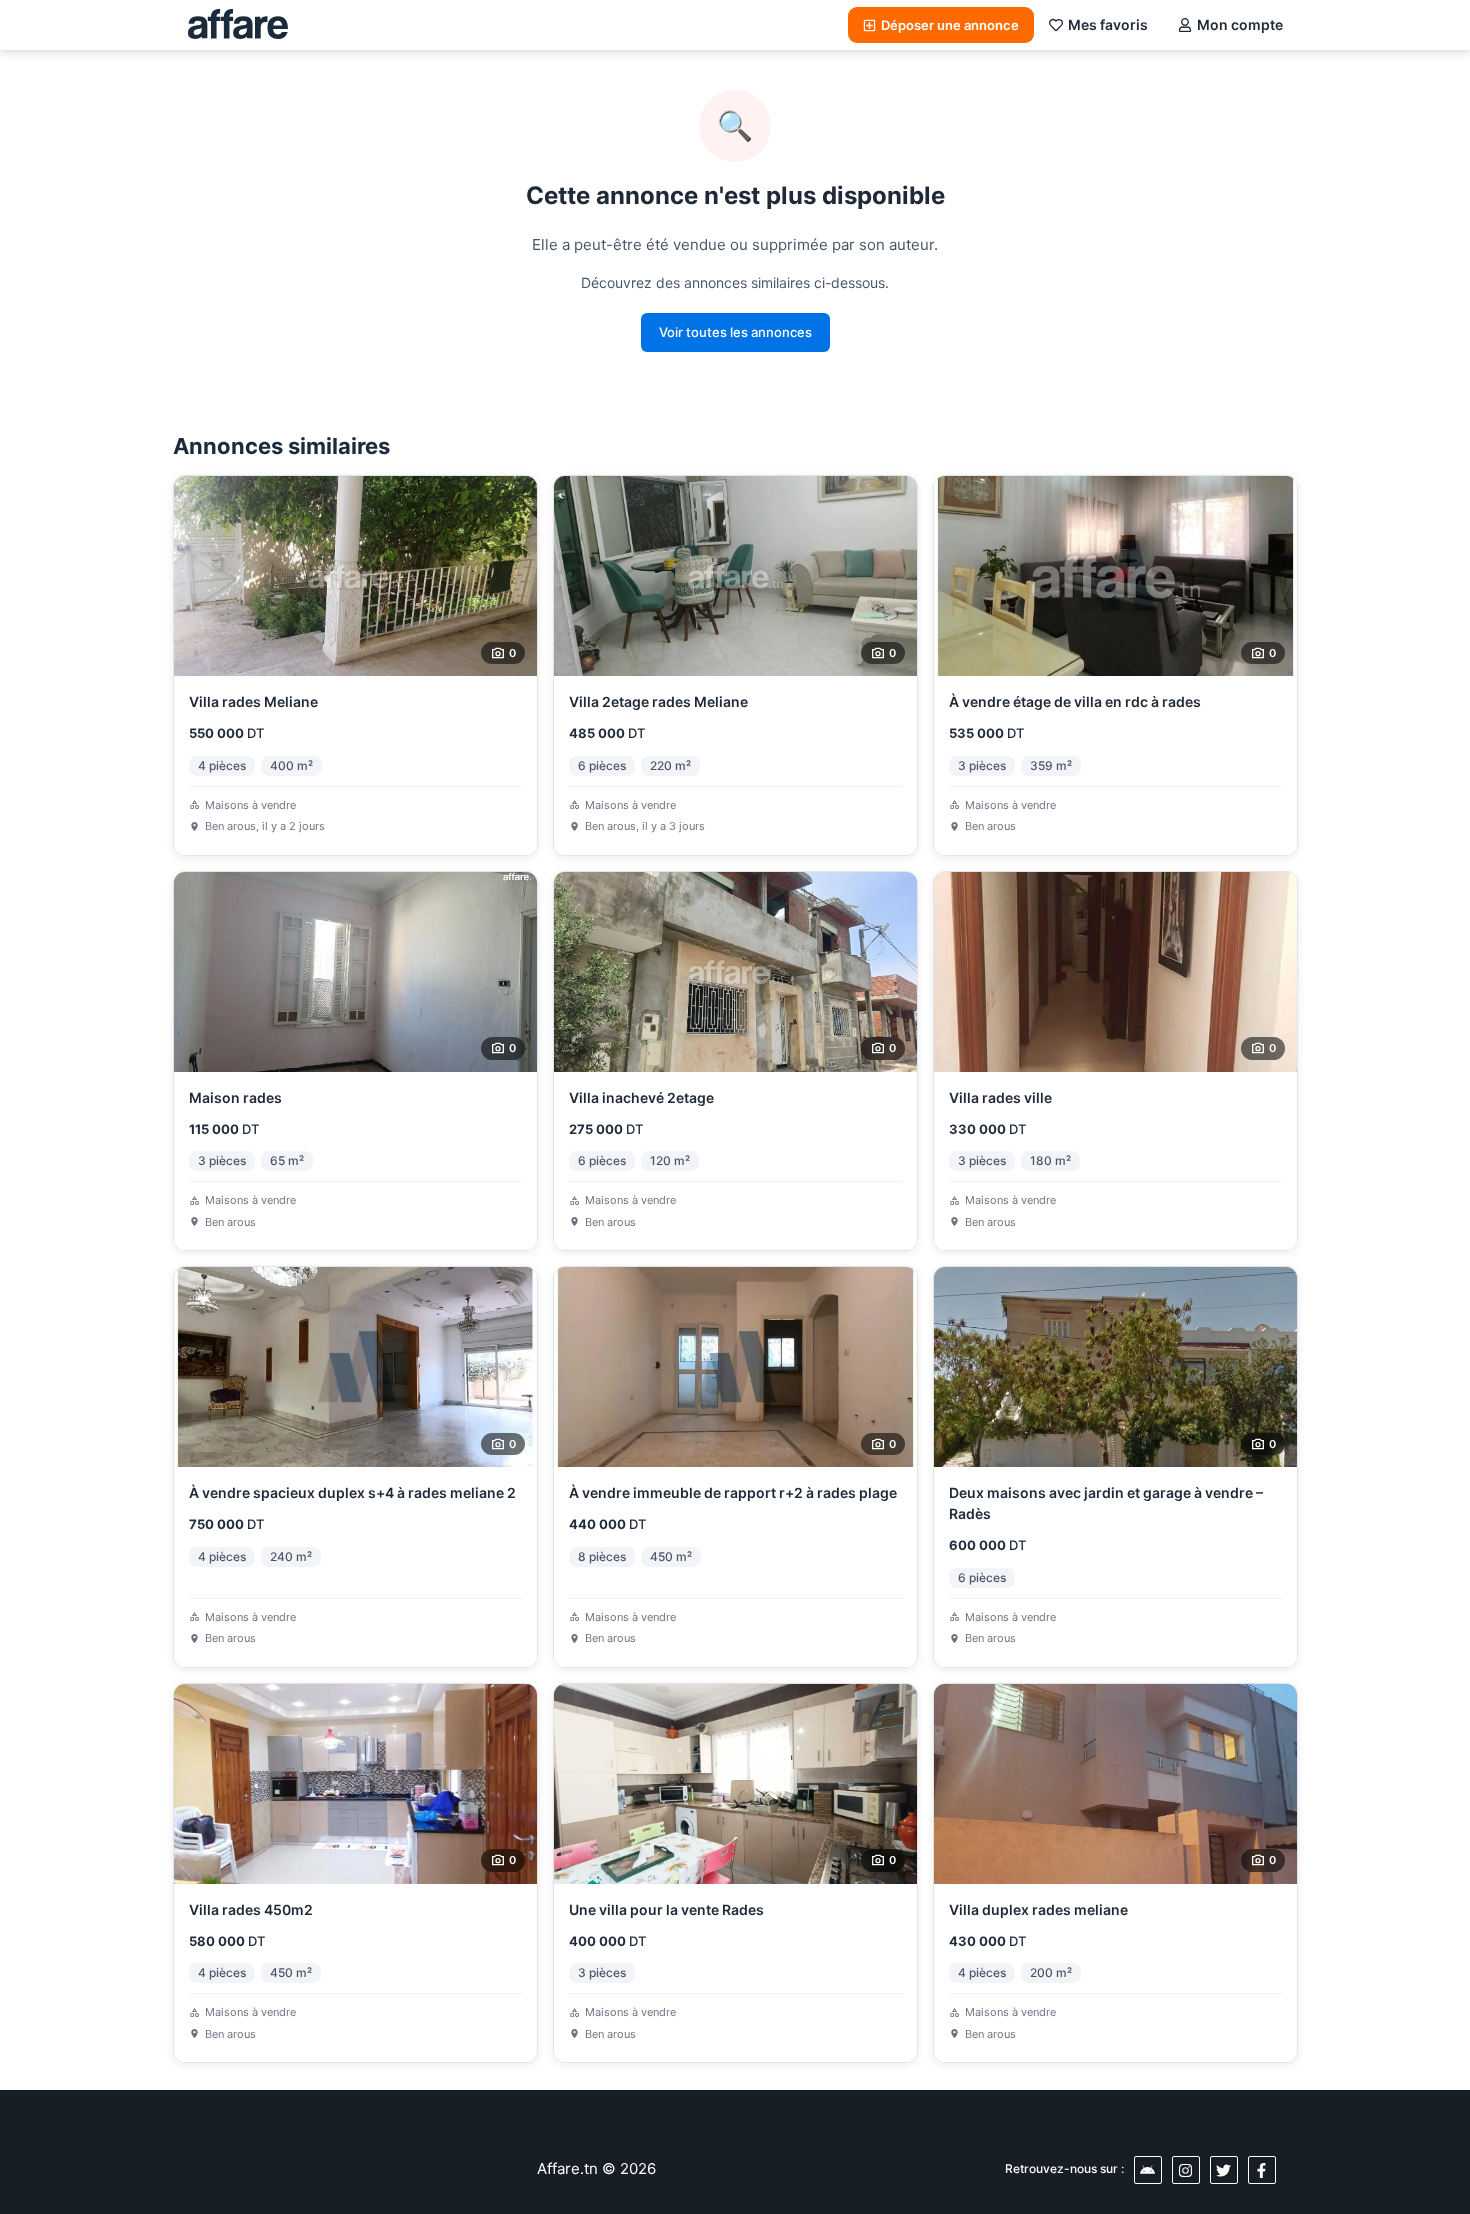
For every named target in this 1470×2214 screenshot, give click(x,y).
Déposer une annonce (950, 25)
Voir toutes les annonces (735, 332)
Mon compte (1240, 24)
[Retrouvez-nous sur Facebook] (1262, 2170)
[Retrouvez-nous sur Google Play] (1148, 2170)
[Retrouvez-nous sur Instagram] (1186, 2170)
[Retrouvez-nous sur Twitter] (1224, 2170)
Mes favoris (1108, 24)
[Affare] (238, 25)
